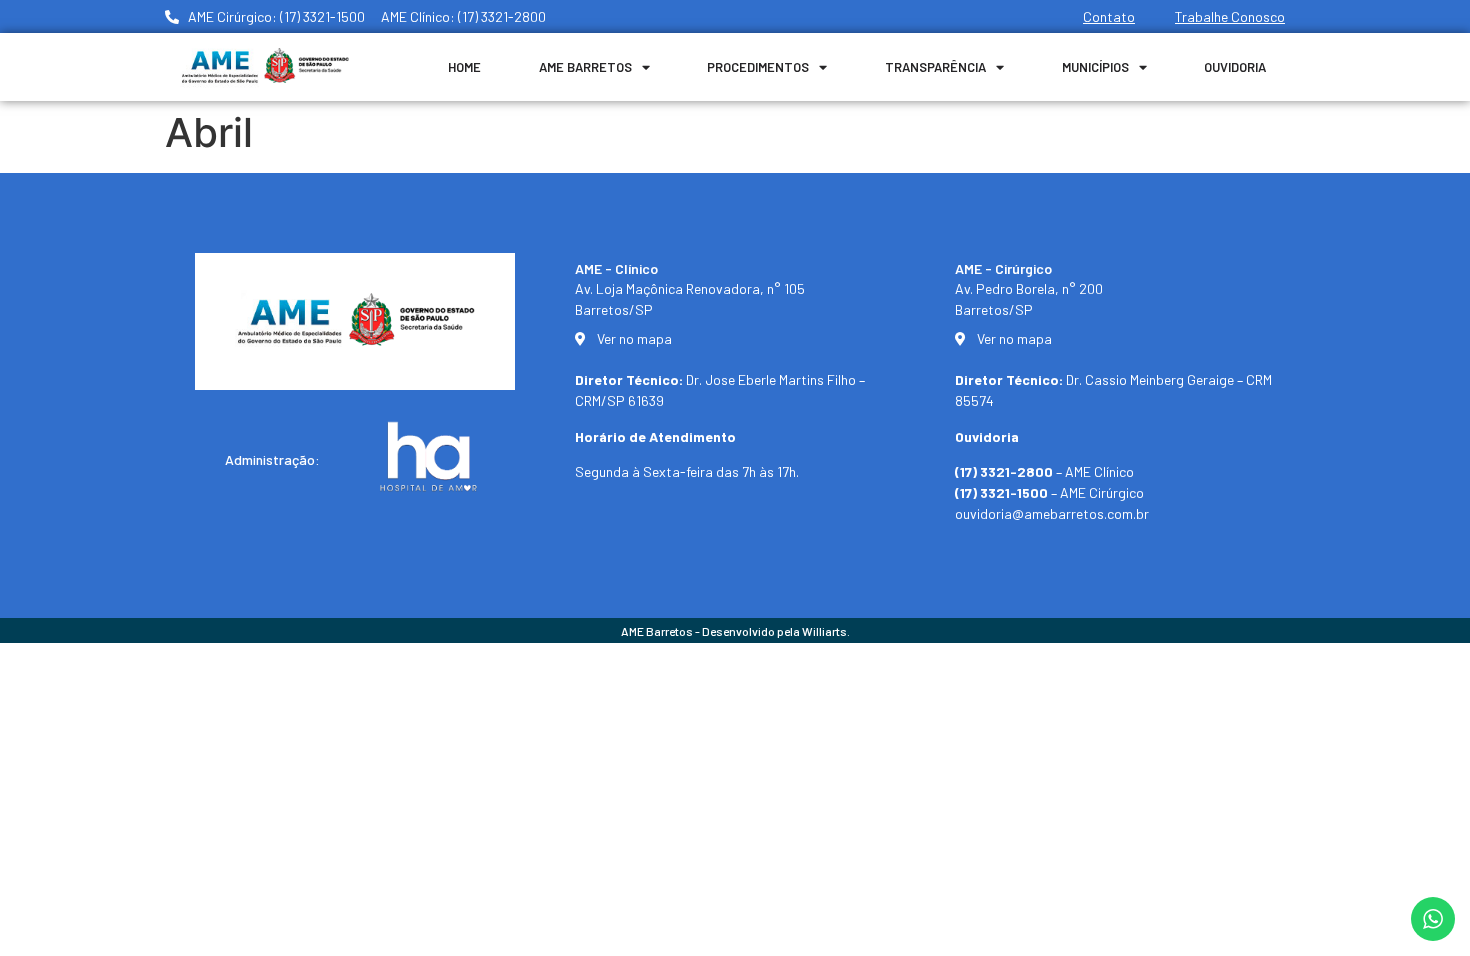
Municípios (1095, 67)
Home (464, 67)
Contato (1109, 16)
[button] (1427, 928)
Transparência (935, 67)
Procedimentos (758, 67)
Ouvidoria (1235, 67)
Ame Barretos (585, 67)
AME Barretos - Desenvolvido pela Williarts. (735, 631)
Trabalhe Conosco (1230, 16)
